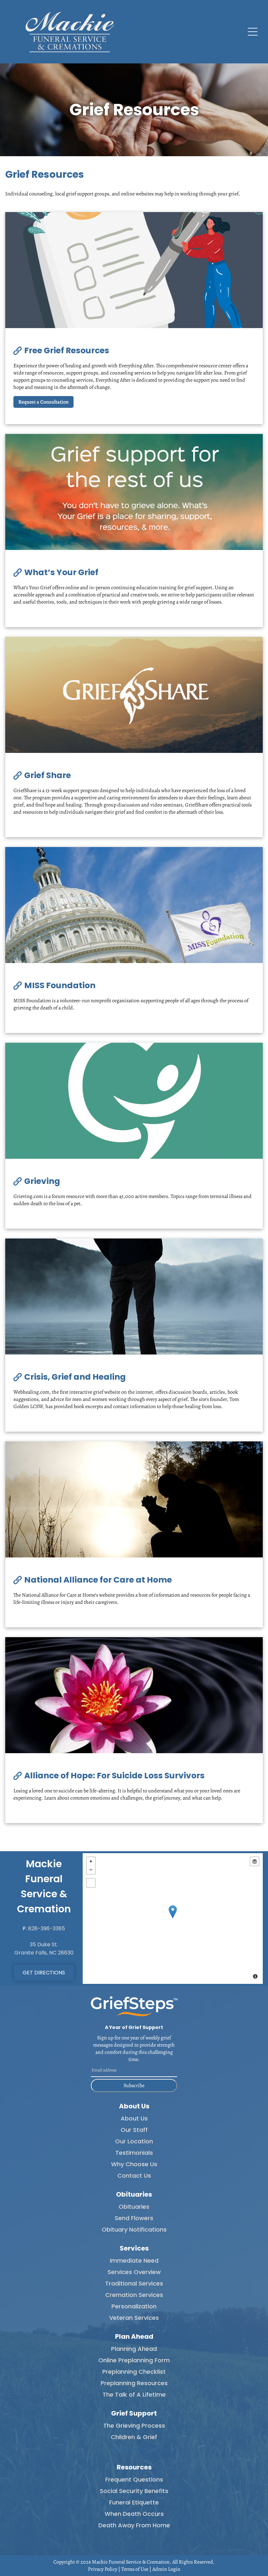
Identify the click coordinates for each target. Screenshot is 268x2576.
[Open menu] (253, 32)
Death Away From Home (134, 2525)
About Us (134, 2118)
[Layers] (255, 1861)
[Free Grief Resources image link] (134, 270)
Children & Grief (134, 2437)
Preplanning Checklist (134, 2372)
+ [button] (91, 1861)
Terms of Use (135, 2569)
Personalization (134, 2306)
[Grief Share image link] (134, 695)
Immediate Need (134, 2260)
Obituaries (134, 2207)
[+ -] (173, 1919)
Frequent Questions (134, 2479)
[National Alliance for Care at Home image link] (134, 1499)
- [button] (91, 1870)
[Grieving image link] (134, 1101)
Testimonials (134, 2153)
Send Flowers (134, 2218)
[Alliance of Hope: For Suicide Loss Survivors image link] (134, 1695)
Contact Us (134, 2176)
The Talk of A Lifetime (134, 2394)
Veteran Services (134, 2318)
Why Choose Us (134, 2164)
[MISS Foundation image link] (134, 905)
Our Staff (134, 2130)
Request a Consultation (43, 402)
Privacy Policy (103, 2569)
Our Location (134, 2141)
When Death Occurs (134, 2514)
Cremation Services (134, 2295)
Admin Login (166, 2569)
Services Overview (134, 2272)
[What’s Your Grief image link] (134, 492)
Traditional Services (134, 2283)
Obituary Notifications (134, 2229)
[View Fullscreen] (91, 1883)
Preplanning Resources (134, 2383)
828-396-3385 (47, 1928)
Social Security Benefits (134, 2491)
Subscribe (134, 2086)
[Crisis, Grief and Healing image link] (134, 1296)
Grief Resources (134, 2448)
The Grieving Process (134, 2426)
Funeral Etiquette (134, 2502)
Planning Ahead (134, 2349)
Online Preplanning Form (134, 2360)
